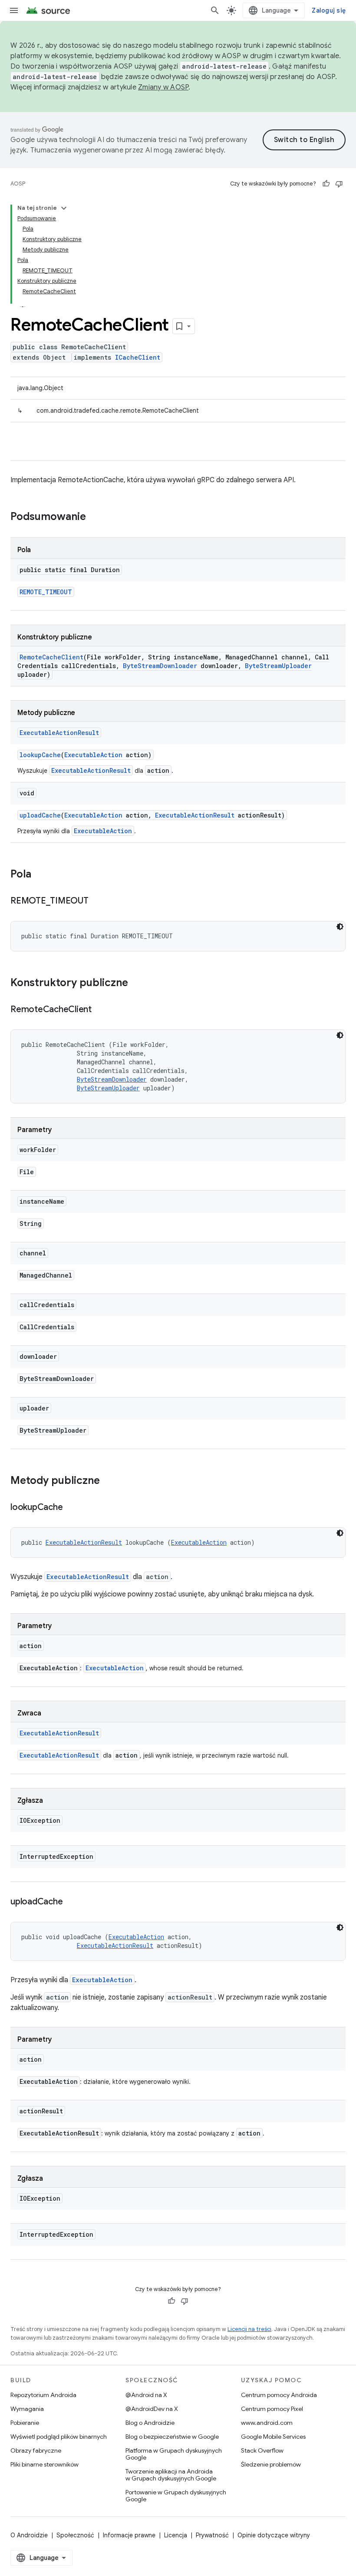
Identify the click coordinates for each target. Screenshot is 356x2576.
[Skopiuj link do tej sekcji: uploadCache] (71, 1902)
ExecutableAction (93, 755)
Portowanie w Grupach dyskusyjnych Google (176, 2496)
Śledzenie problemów (271, 2464)
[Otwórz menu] (14, 10)
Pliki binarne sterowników (44, 2464)
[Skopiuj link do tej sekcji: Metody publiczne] (109, 1481)
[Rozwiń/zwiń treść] (64, 208)
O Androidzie (29, 2535)
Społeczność (75, 2535)
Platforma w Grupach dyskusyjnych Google (174, 2454)
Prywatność (212, 2535)
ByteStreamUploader (278, 666)
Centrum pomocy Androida (279, 2395)
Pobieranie (25, 2423)
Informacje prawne (129, 2535)
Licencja (176, 2535)
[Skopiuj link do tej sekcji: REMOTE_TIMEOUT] (97, 901)
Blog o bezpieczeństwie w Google (172, 2437)
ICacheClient (138, 357)
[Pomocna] (326, 184)
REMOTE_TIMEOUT (46, 592)
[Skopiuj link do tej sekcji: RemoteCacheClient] (100, 1010)
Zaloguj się (329, 10)
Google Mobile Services (273, 2437)
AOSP (18, 184)
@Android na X (146, 2395)
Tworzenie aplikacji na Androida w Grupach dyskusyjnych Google (171, 2475)
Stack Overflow (262, 2450)
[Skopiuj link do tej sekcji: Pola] (40, 875)
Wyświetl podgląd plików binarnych (59, 2437)
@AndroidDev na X (152, 2409)
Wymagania (27, 2409)
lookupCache (40, 755)
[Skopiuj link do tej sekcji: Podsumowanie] (95, 517)
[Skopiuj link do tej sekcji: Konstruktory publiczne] (137, 983)
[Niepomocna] (339, 184)
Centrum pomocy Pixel (272, 2409)
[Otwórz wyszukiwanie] (215, 10)
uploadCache (40, 815)
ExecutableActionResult (59, 733)
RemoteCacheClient (51, 657)
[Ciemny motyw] (340, 927)
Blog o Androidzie (150, 2423)
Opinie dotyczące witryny (274, 2535)
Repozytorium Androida (43, 2395)
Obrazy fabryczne (36, 2450)
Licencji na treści (249, 2329)
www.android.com (267, 2423)
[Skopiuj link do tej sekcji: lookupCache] (71, 1508)
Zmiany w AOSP (163, 87)
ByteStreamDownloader (160, 666)
